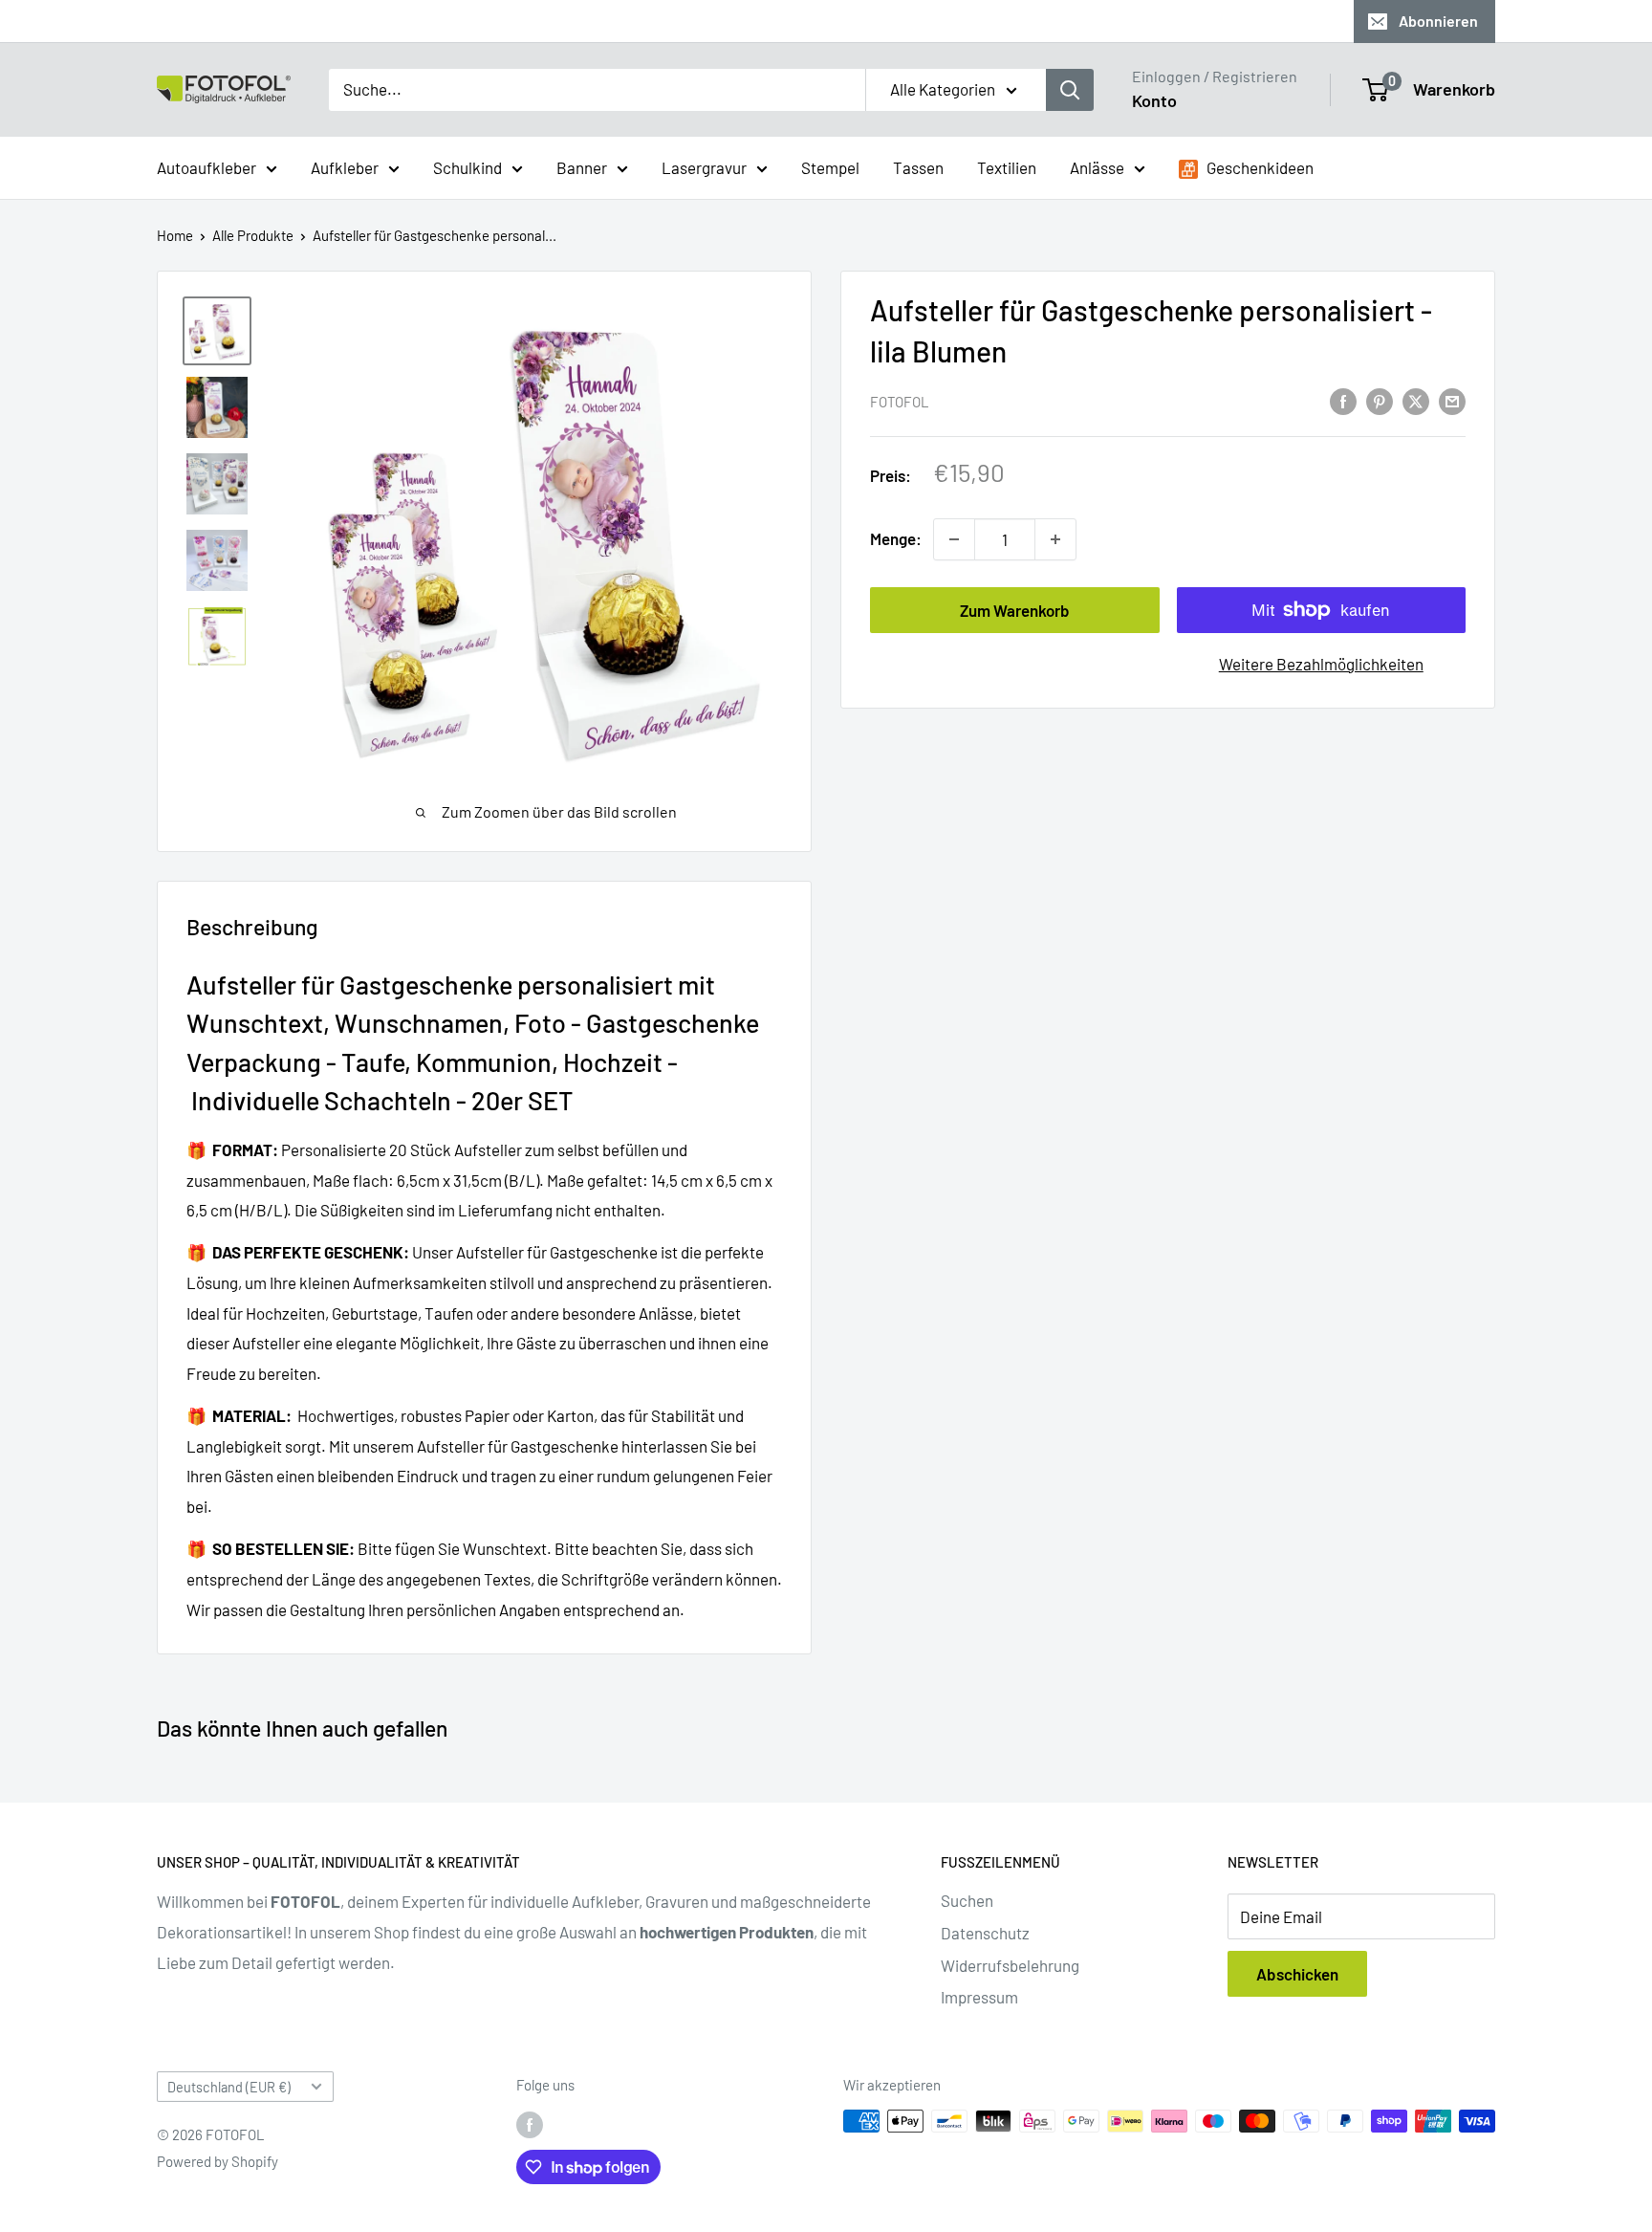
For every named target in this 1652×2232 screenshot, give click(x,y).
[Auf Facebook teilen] (1343, 400)
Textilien (1007, 166)
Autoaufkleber (206, 166)
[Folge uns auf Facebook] (530, 2124)
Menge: (896, 538)
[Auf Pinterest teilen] (1380, 400)
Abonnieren (1438, 21)
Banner (582, 166)
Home (175, 235)
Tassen (918, 166)
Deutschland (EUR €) (229, 2087)
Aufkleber (345, 166)
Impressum (979, 1997)
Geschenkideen (1259, 166)
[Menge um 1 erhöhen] (1055, 539)
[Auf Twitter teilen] (1416, 400)
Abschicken (1297, 1974)
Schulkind (467, 166)
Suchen (967, 1900)
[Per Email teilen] (1452, 400)
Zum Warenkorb (1015, 610)
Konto (1154, 100)
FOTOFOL (900, 402)
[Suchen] (1070, 90)
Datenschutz (985, 1933)
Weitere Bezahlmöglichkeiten (1321, 664)
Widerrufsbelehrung (1010, 1965)
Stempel (830, 166)
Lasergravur (704, 166)
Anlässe (1097, 166)
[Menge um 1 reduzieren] (954, 539)
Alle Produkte (253, 235)
